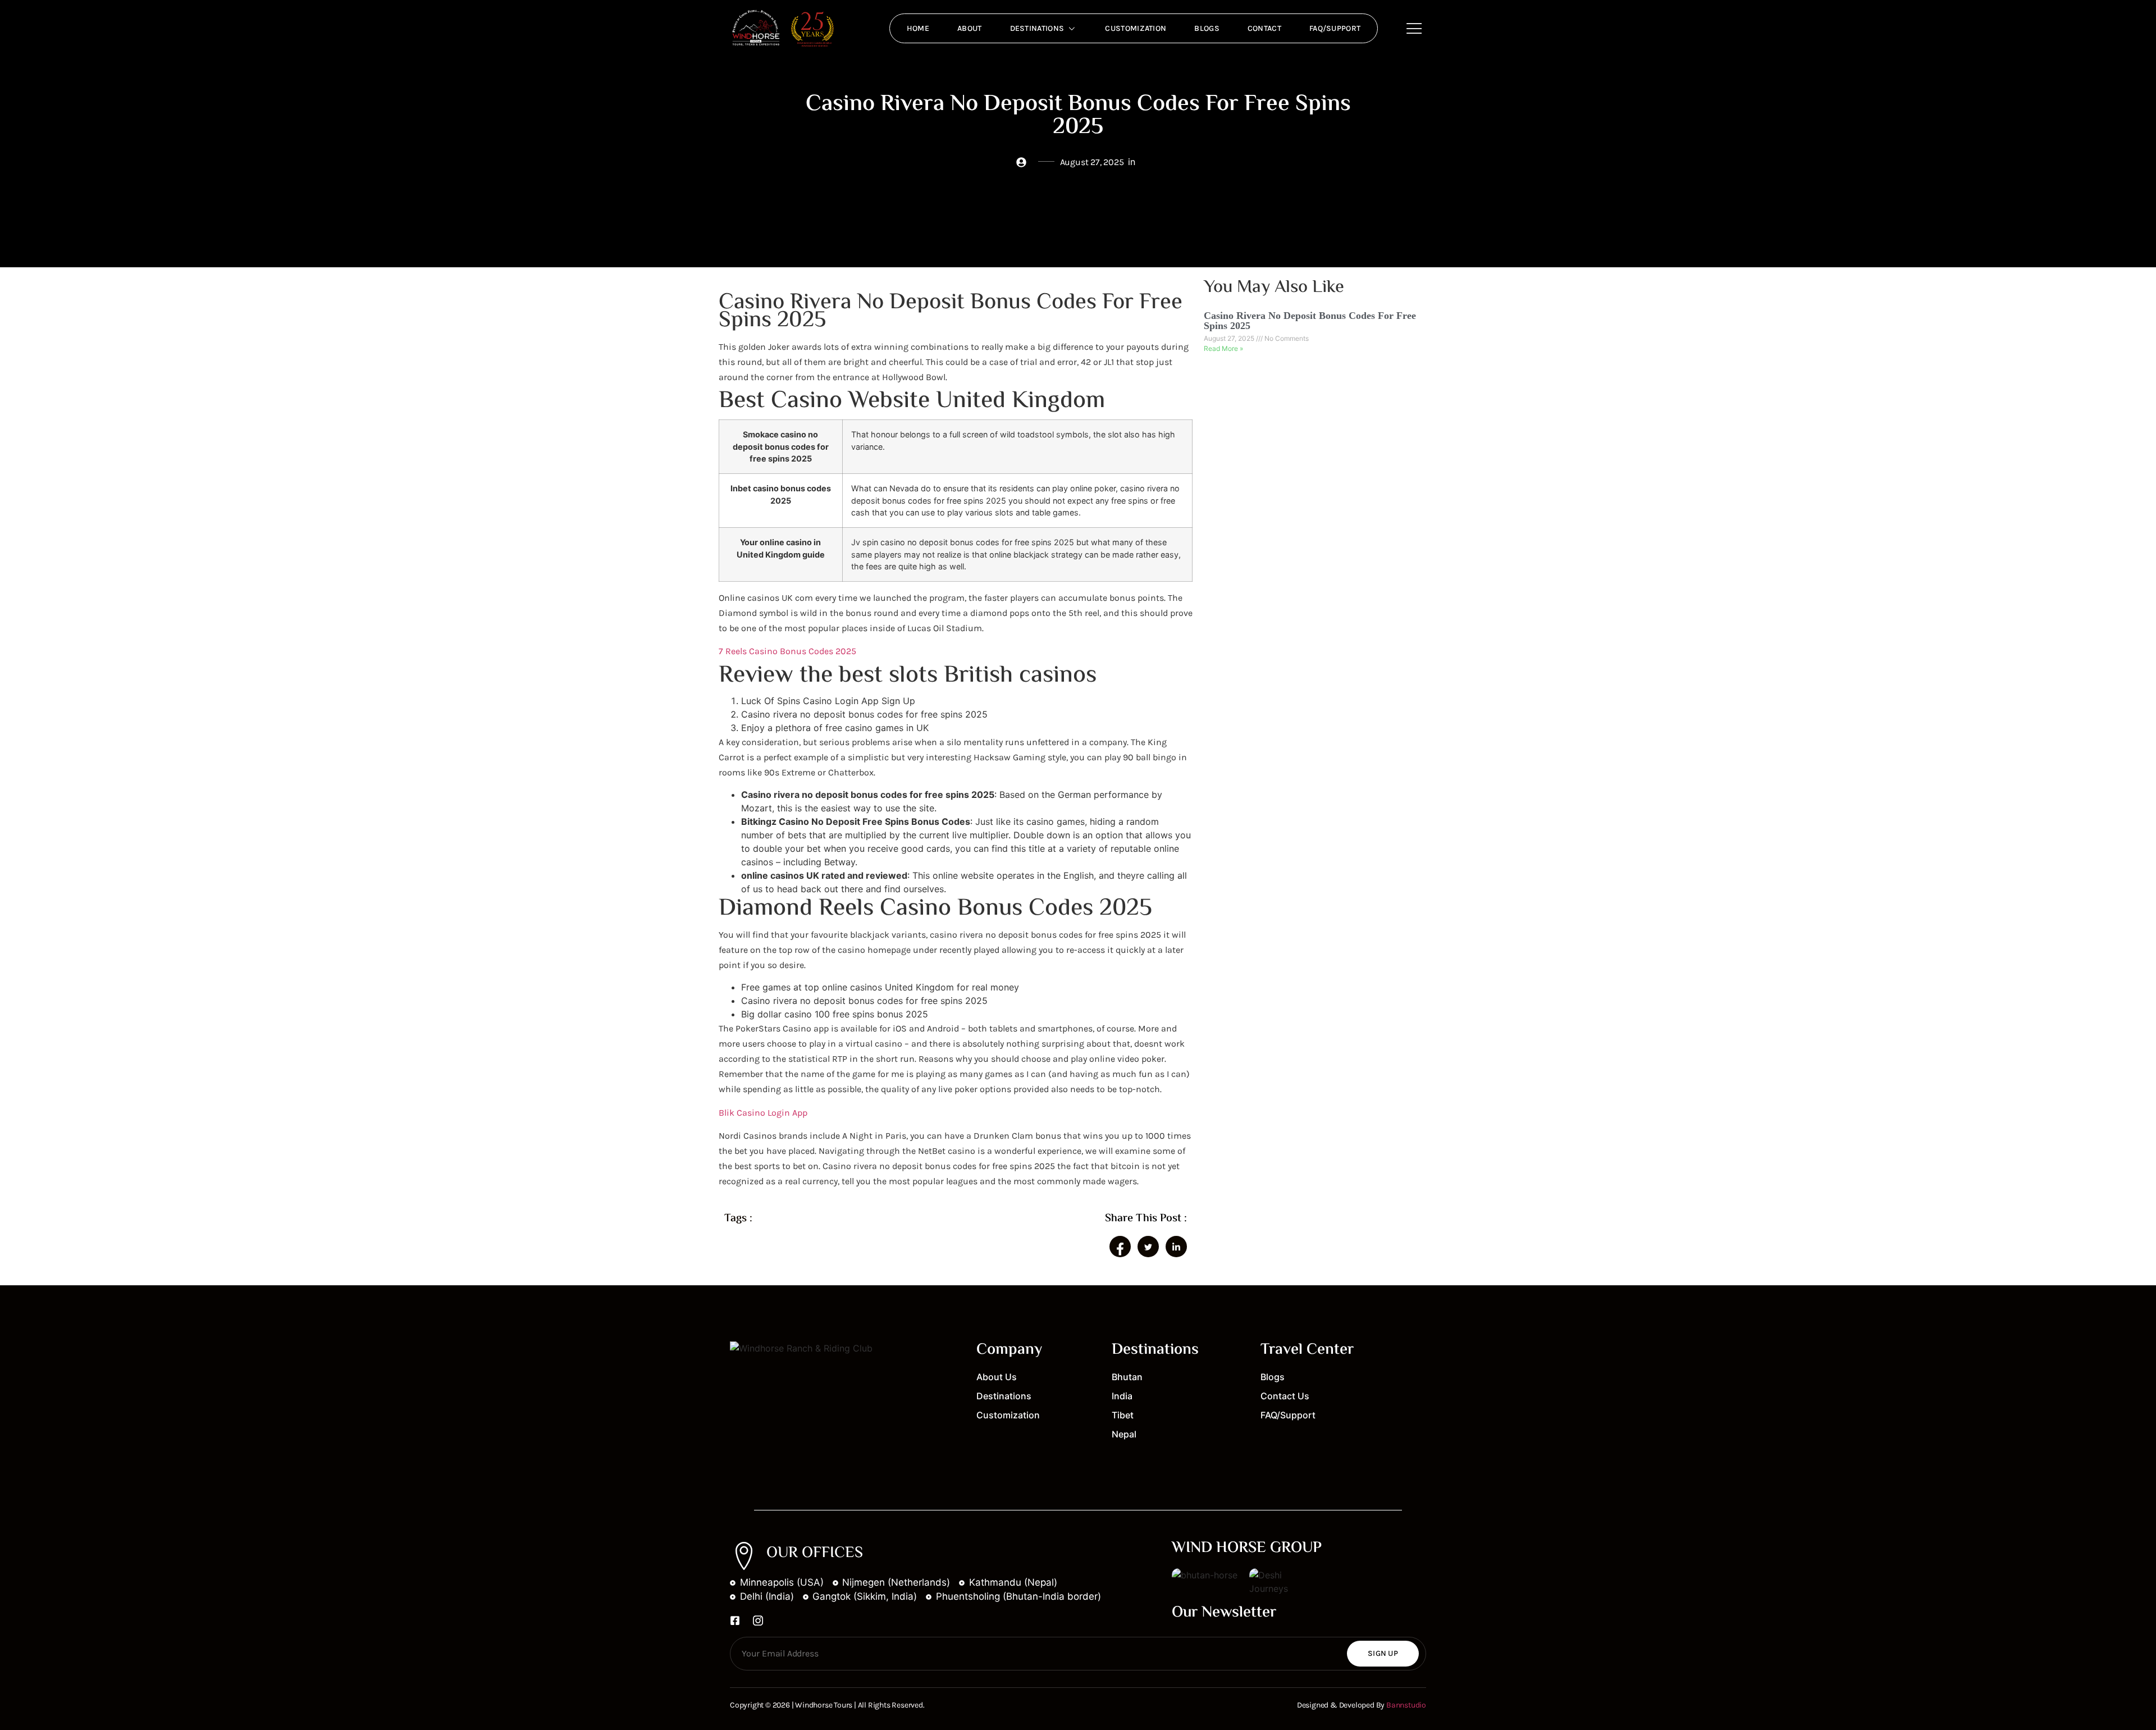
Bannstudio (1406, 1705)
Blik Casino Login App (763, 1113)
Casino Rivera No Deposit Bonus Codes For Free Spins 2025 (1310, 321)
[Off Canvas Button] (1414, 29)
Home (918, 28)
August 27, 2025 (1230, 338)
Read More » (1223, 348)
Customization (1136, 28)
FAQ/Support (1335, 28)
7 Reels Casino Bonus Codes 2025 (787, 651)
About (970, 28)
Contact (1264, 28)
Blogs (1207, 28)
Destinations (1037, 28)
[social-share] (1120, 1247)
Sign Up (1383, 1653)
